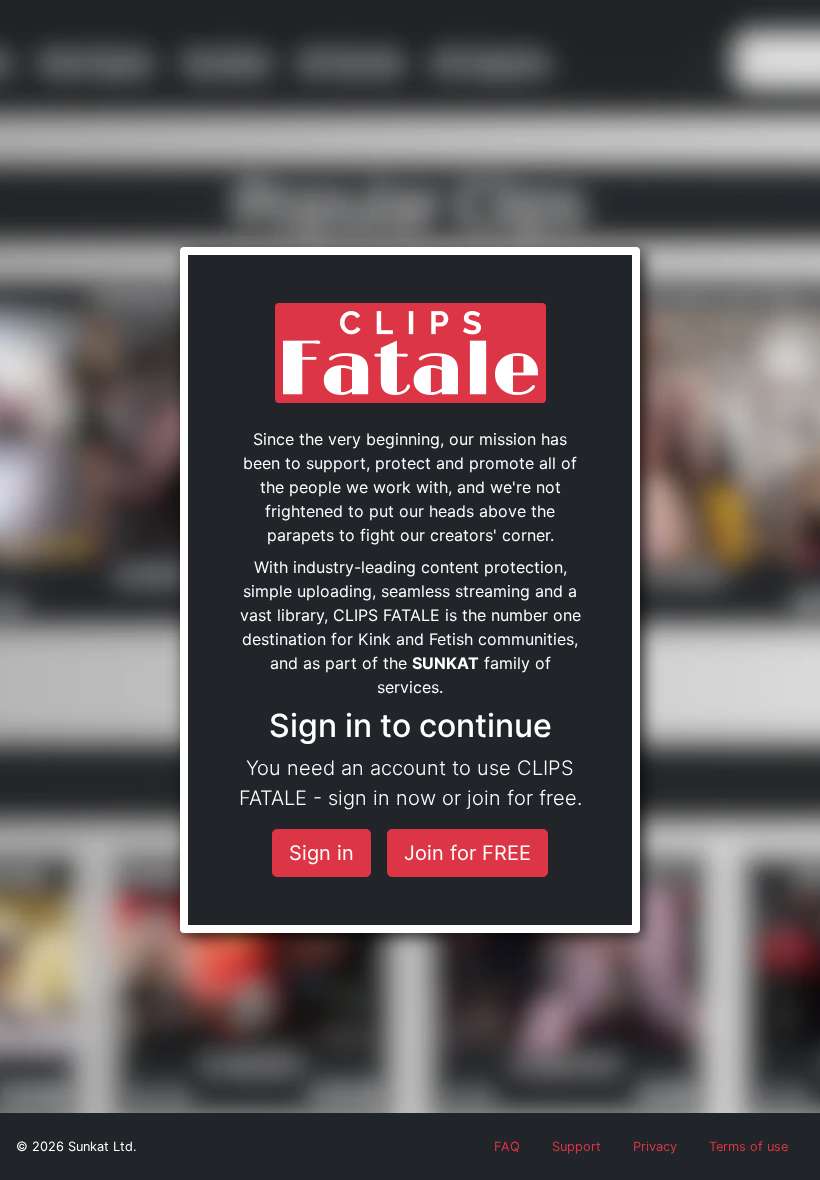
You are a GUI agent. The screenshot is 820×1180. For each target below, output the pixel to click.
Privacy (655, 1146)
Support (576, 1146)
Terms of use (748, 1146)
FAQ (507, 1146)
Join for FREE (467, 853)
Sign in (321, 853)
